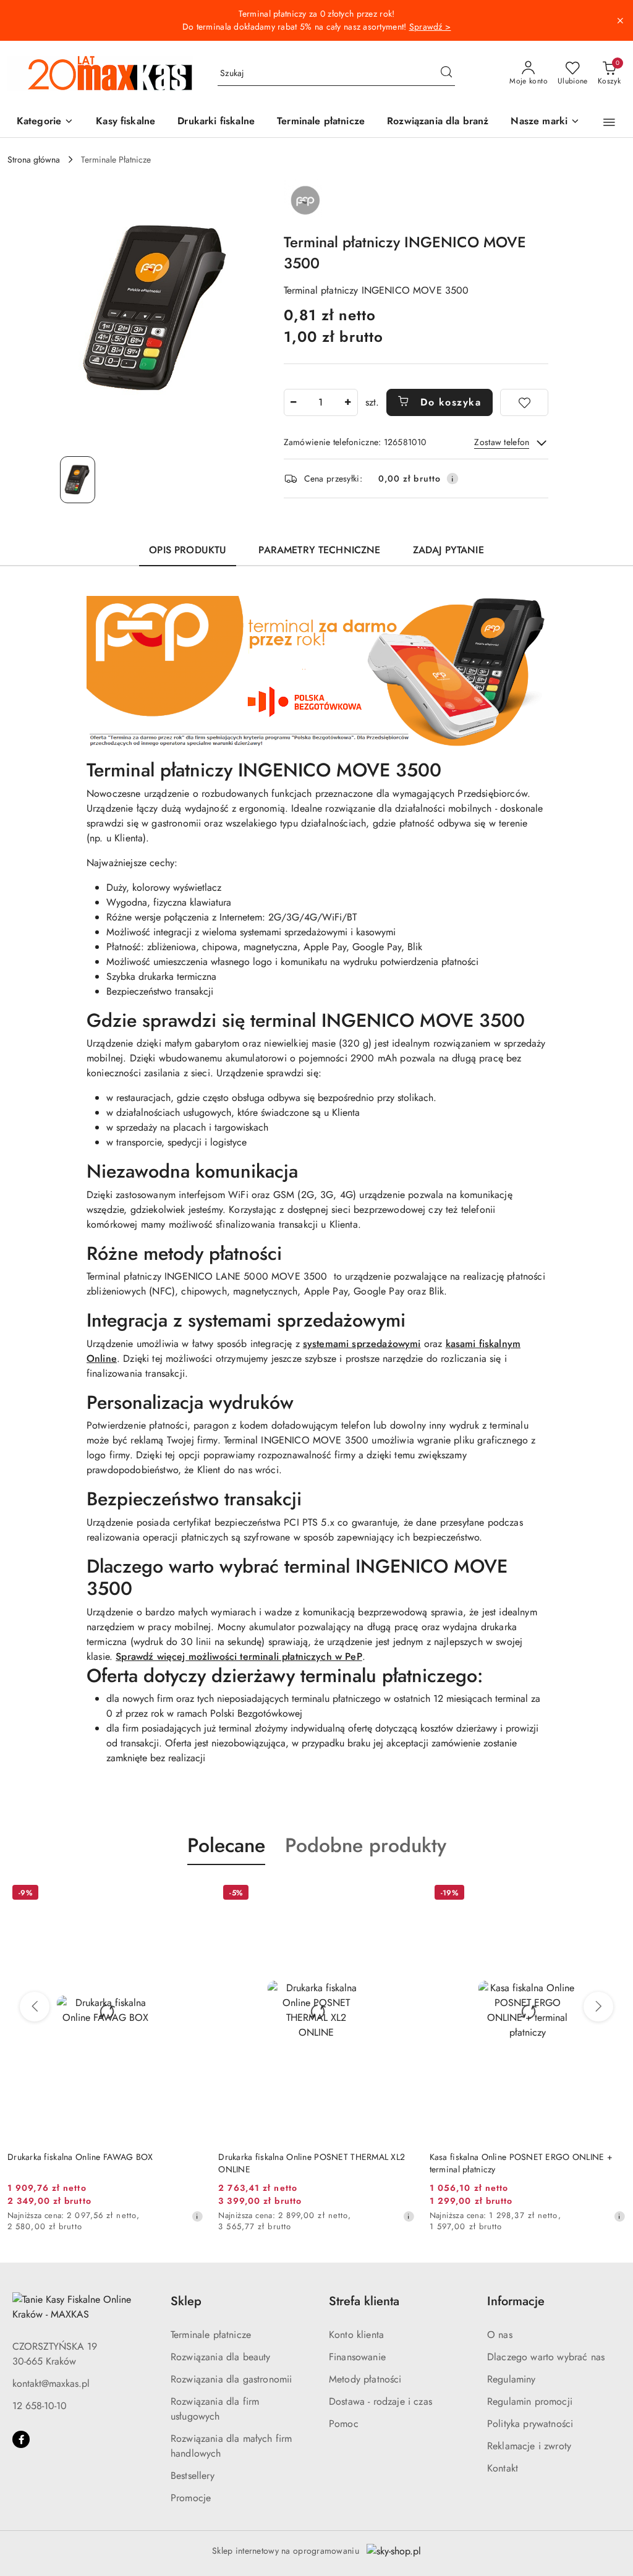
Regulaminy (512, 2379)
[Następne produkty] (598, 2007)
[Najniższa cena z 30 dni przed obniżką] (197, 2216)
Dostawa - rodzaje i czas (380, 2401)
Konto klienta (356, 2335)
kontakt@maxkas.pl (51, 2383)
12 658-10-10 (40, 2406)
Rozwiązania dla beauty (221, 2357)
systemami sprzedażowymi (362, 1344)
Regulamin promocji (530, 2401)
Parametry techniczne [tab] (319, 550)
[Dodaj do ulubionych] (524, 402)
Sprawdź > (430, 27)
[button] (45, 122)
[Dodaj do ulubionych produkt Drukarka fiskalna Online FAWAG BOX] (189, 1894)
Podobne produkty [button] (366, 1845)
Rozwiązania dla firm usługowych (215, 2409)
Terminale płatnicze (211, 2335)
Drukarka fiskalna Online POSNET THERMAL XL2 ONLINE (312, 2163)
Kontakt (503, 2468)
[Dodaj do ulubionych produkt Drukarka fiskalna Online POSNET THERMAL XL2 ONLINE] (401, 1894)
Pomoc (344, 2424)
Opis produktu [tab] (188, 550)
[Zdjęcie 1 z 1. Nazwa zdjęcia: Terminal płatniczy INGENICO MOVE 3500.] (78, 480)
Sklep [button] (186, 2301)
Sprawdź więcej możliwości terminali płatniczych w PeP (239, 1656)
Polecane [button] (226, 1845)
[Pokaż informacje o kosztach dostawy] (452, 478)
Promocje (191, 2498)
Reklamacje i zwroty (529, 2446)
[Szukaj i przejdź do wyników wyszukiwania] (446, 74)
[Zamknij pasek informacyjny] (620, 20)
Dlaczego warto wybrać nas (546, 2357)
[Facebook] (21, 2439)
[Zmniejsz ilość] (294, 402)
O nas (500, 2335)
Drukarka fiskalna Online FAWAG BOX (80, 2157)
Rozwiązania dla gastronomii (231, 2379)
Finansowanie (357, 2357)
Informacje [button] (516, 2301)
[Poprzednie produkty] (35, 2007)
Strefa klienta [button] (364, 2301)
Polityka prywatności (530, 2424)
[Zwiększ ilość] (348, 402)
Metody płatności (365, 2379)
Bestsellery (193, 2476)
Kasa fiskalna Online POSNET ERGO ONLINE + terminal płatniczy (521, 2163)
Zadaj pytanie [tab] (448, 550)
